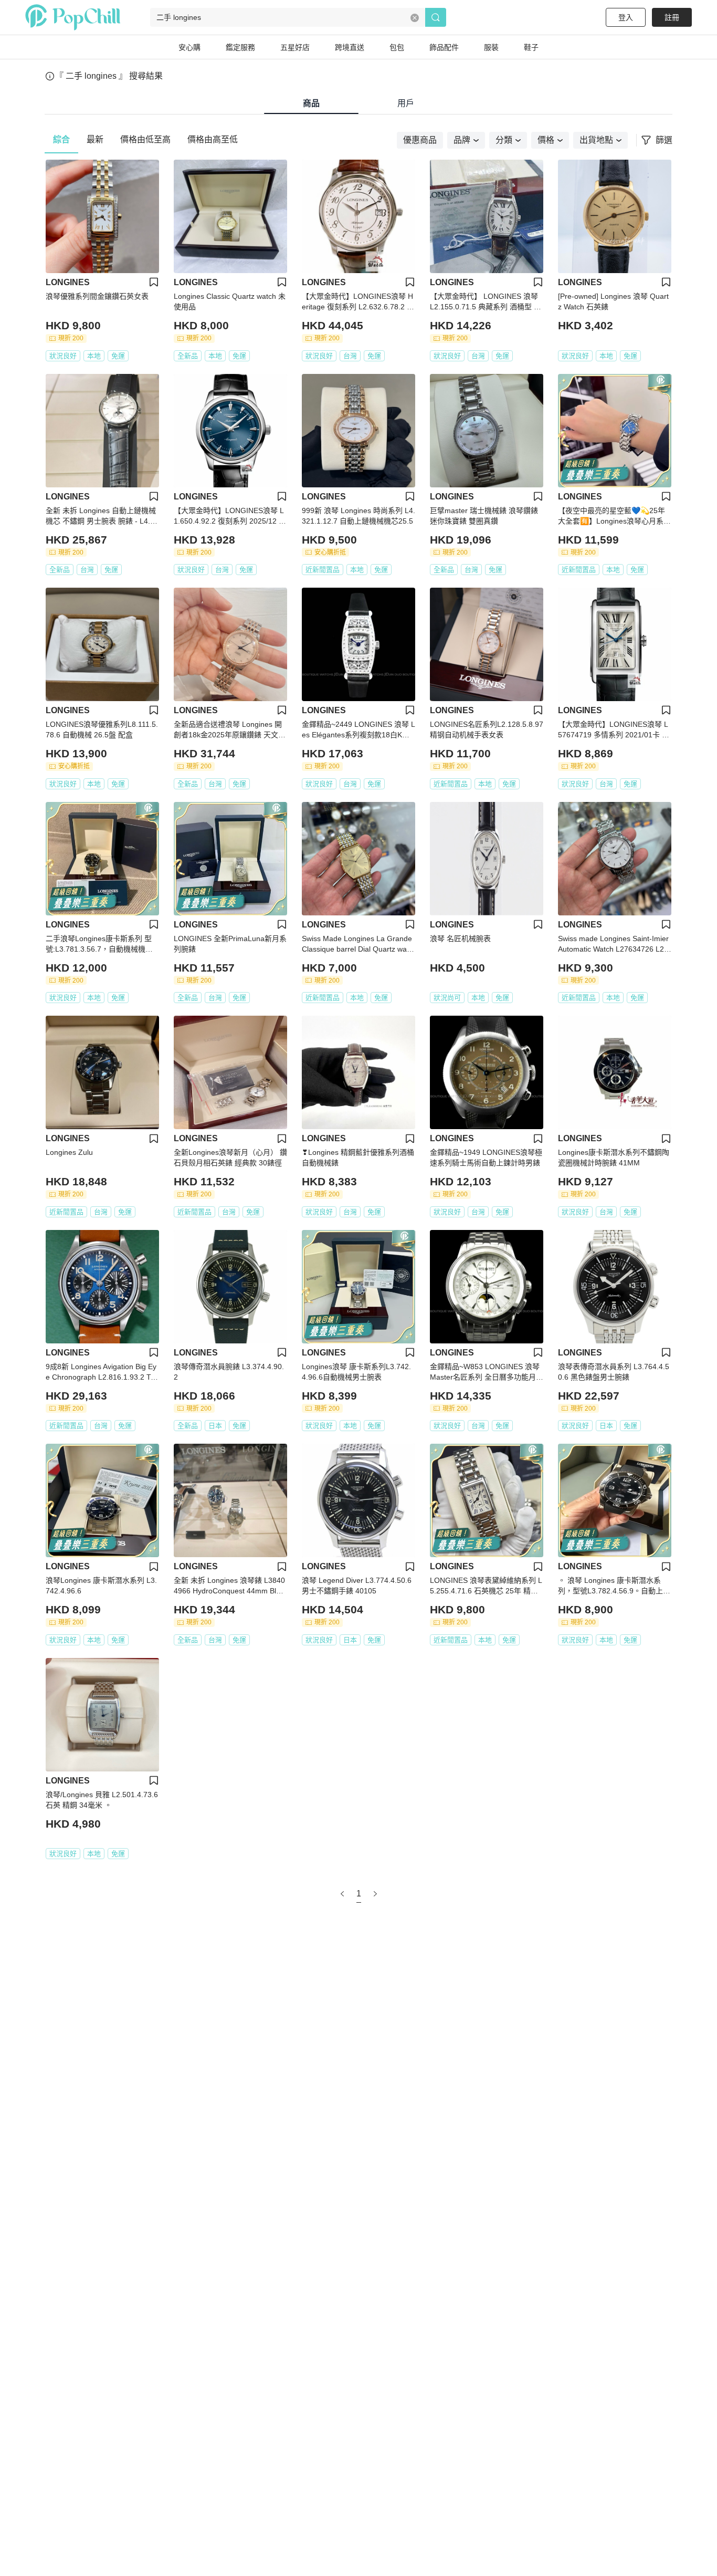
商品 (311, 103)
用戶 (406, 103)
